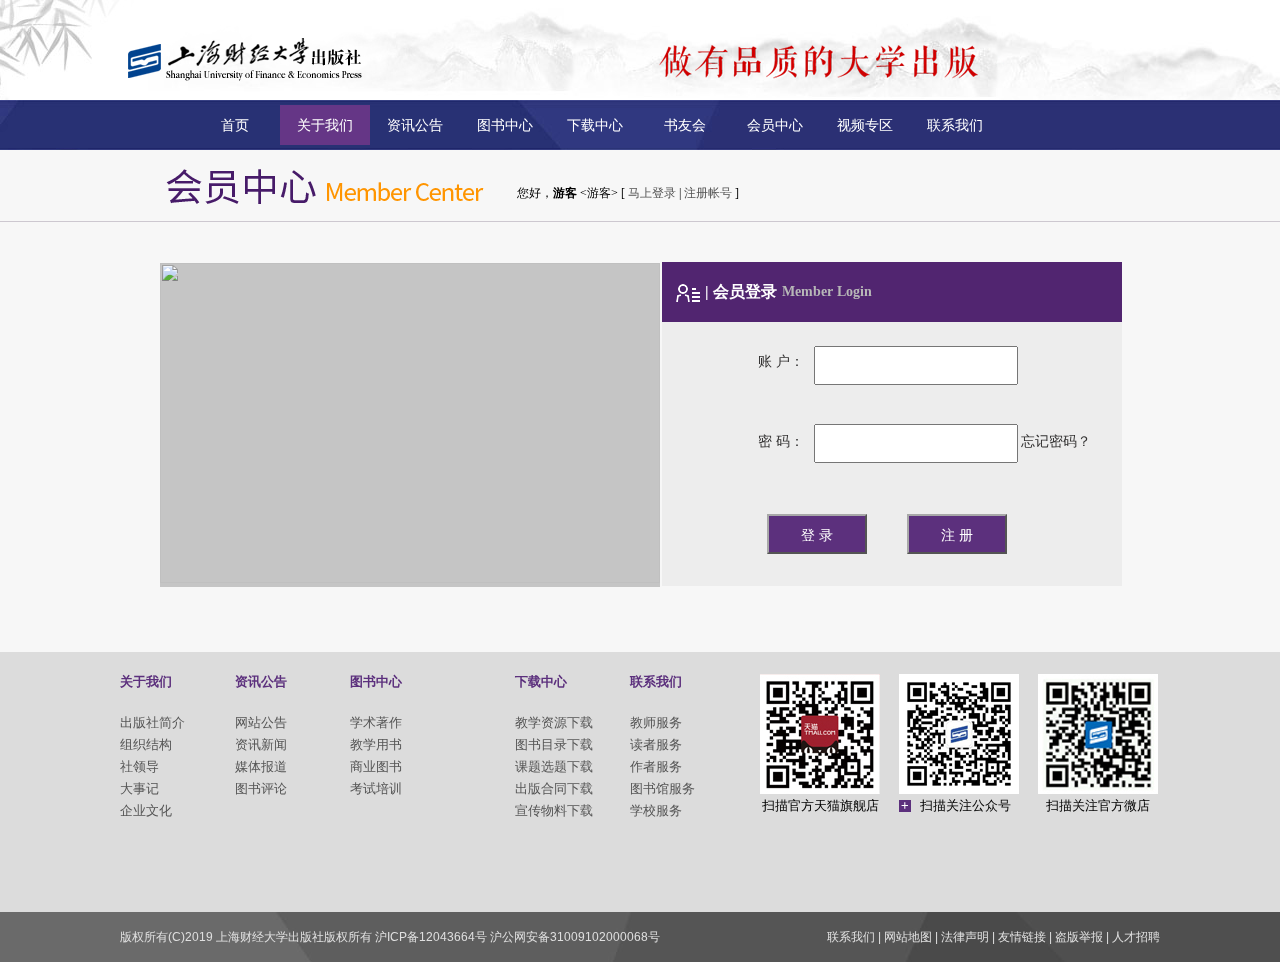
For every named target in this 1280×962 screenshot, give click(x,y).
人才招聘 (1136, 937)
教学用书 (376, 744)
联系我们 (955, 125)
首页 (235, 125)
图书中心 (505, 125)
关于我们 (325, 125)
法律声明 (965, 937)
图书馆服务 (662, 788)
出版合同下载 (554, 788)
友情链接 (1022, 937)
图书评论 (261, 788)
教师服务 (656, 722)
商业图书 (376, 766)
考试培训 (376, 788)
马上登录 (652, 193)
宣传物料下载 (554, 810)
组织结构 (146, 744)
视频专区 (865, 125)
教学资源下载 (554, 722)
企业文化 (146, 810)
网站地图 (908, 937)
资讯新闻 (261, 744)
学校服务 (656, 810)
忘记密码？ (1056, 441)
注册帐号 (708, 193)
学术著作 (376, 722)
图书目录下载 (554, 744)
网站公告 (261, 722)
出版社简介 (152, 722)
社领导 (139, 766)
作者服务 (656, 766)
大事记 (139, 788)
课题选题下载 (554, 766)
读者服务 (656, 744)
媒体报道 (261, 766)
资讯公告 (415, 125)
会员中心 (775, 125)
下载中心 (595, 125)
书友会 (685, 125)
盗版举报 (1079, 937)
